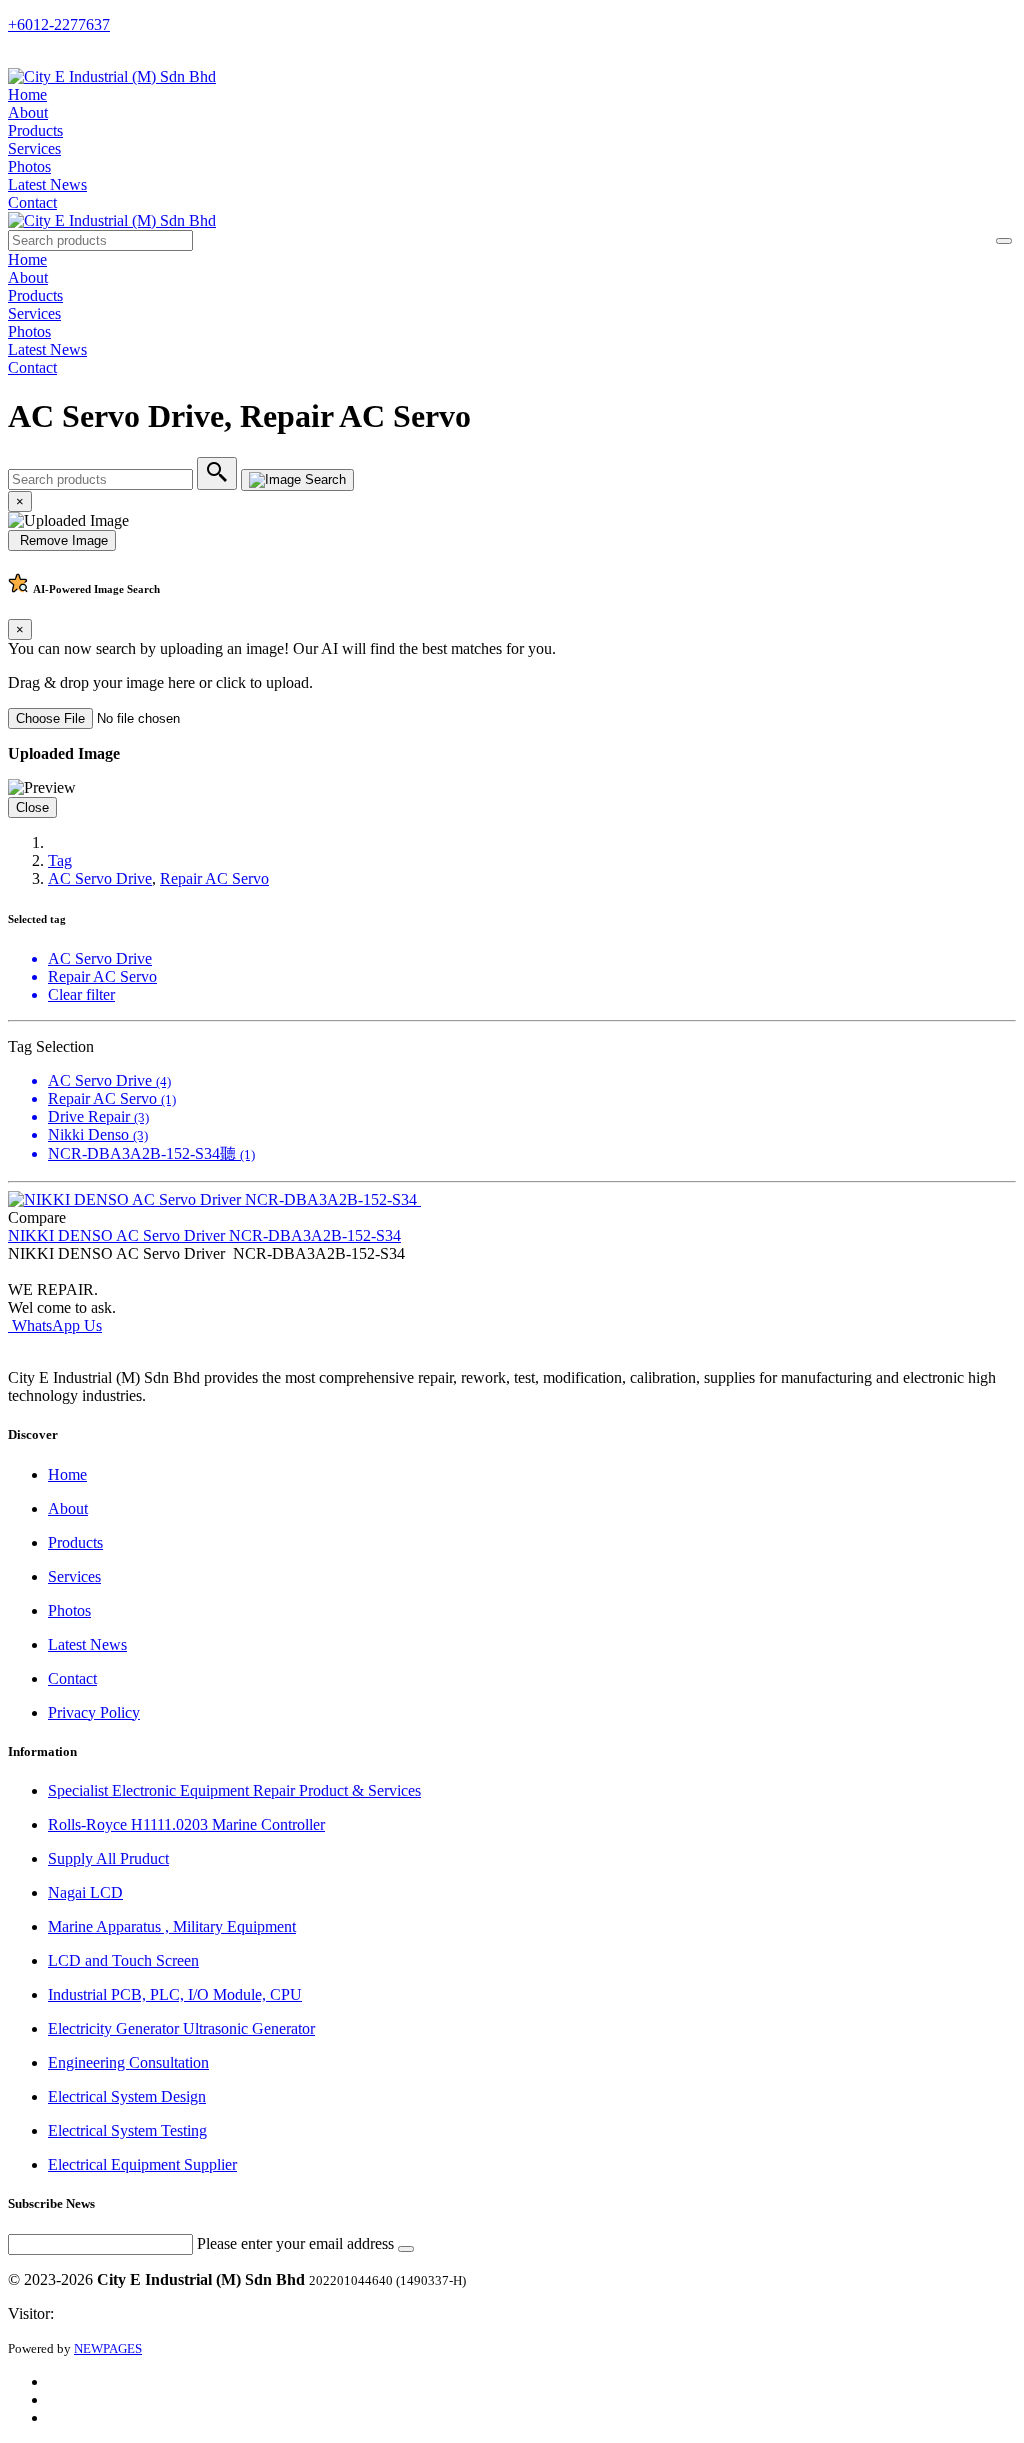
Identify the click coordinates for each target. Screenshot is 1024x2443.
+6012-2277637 (59, 24)
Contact (32, 202)
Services (34, 148)
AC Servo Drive (100, 878)
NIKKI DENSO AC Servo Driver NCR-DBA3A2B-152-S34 (204, 1235)
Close (32, 807)
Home (27, 94)
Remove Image (62, 540)
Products (35, 130)
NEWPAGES (108, 2348)
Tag (60, 860)
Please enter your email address (295, 2243)
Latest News (47, 184)
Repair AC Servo (214, 878)
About (28, 112)
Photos (29, 166)
